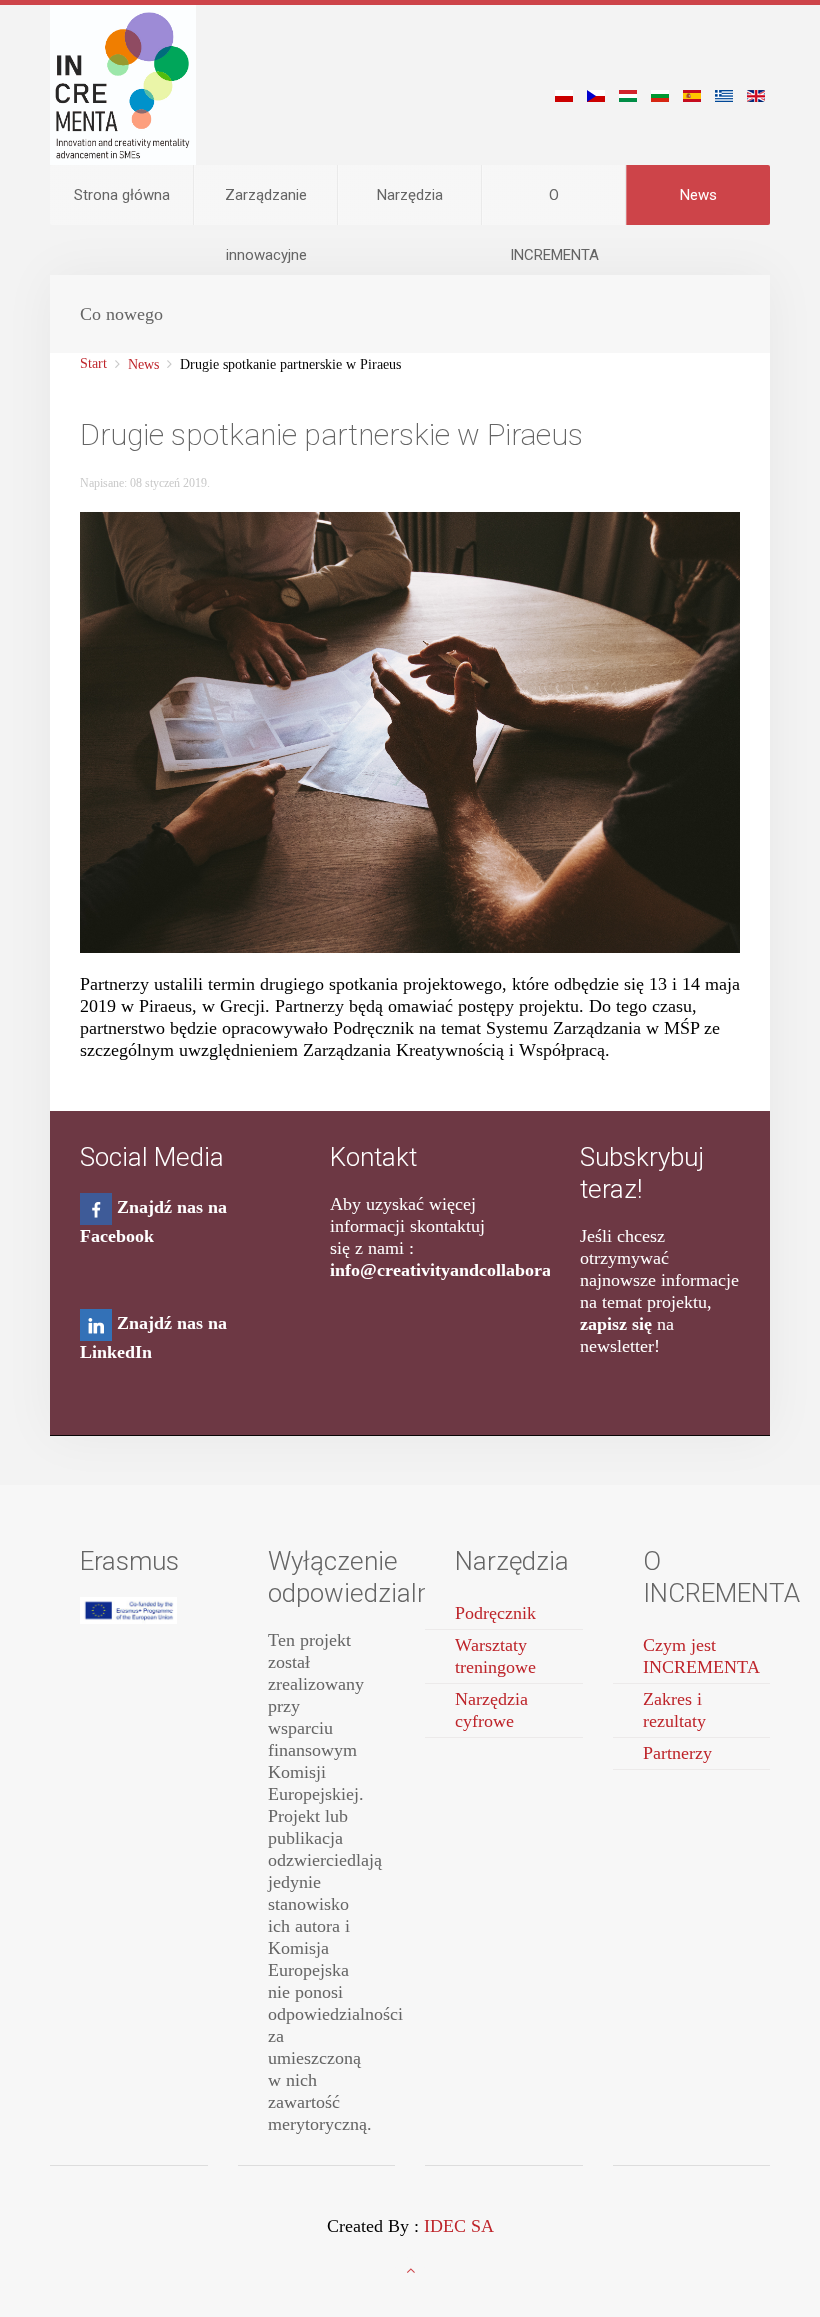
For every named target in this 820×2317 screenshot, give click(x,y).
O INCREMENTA (554, 205)
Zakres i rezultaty (674, 1710)
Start (93, 363)
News (698, 195)
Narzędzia (410, 195)
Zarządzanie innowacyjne (266, 205)
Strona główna (122, 195)
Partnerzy (677, 1753)
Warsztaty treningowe (495, 1656)
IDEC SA (459, 2226)
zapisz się (616, 1324)
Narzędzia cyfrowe (491, 1710)
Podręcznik (495, 1613)
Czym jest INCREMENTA (701, 1656)
